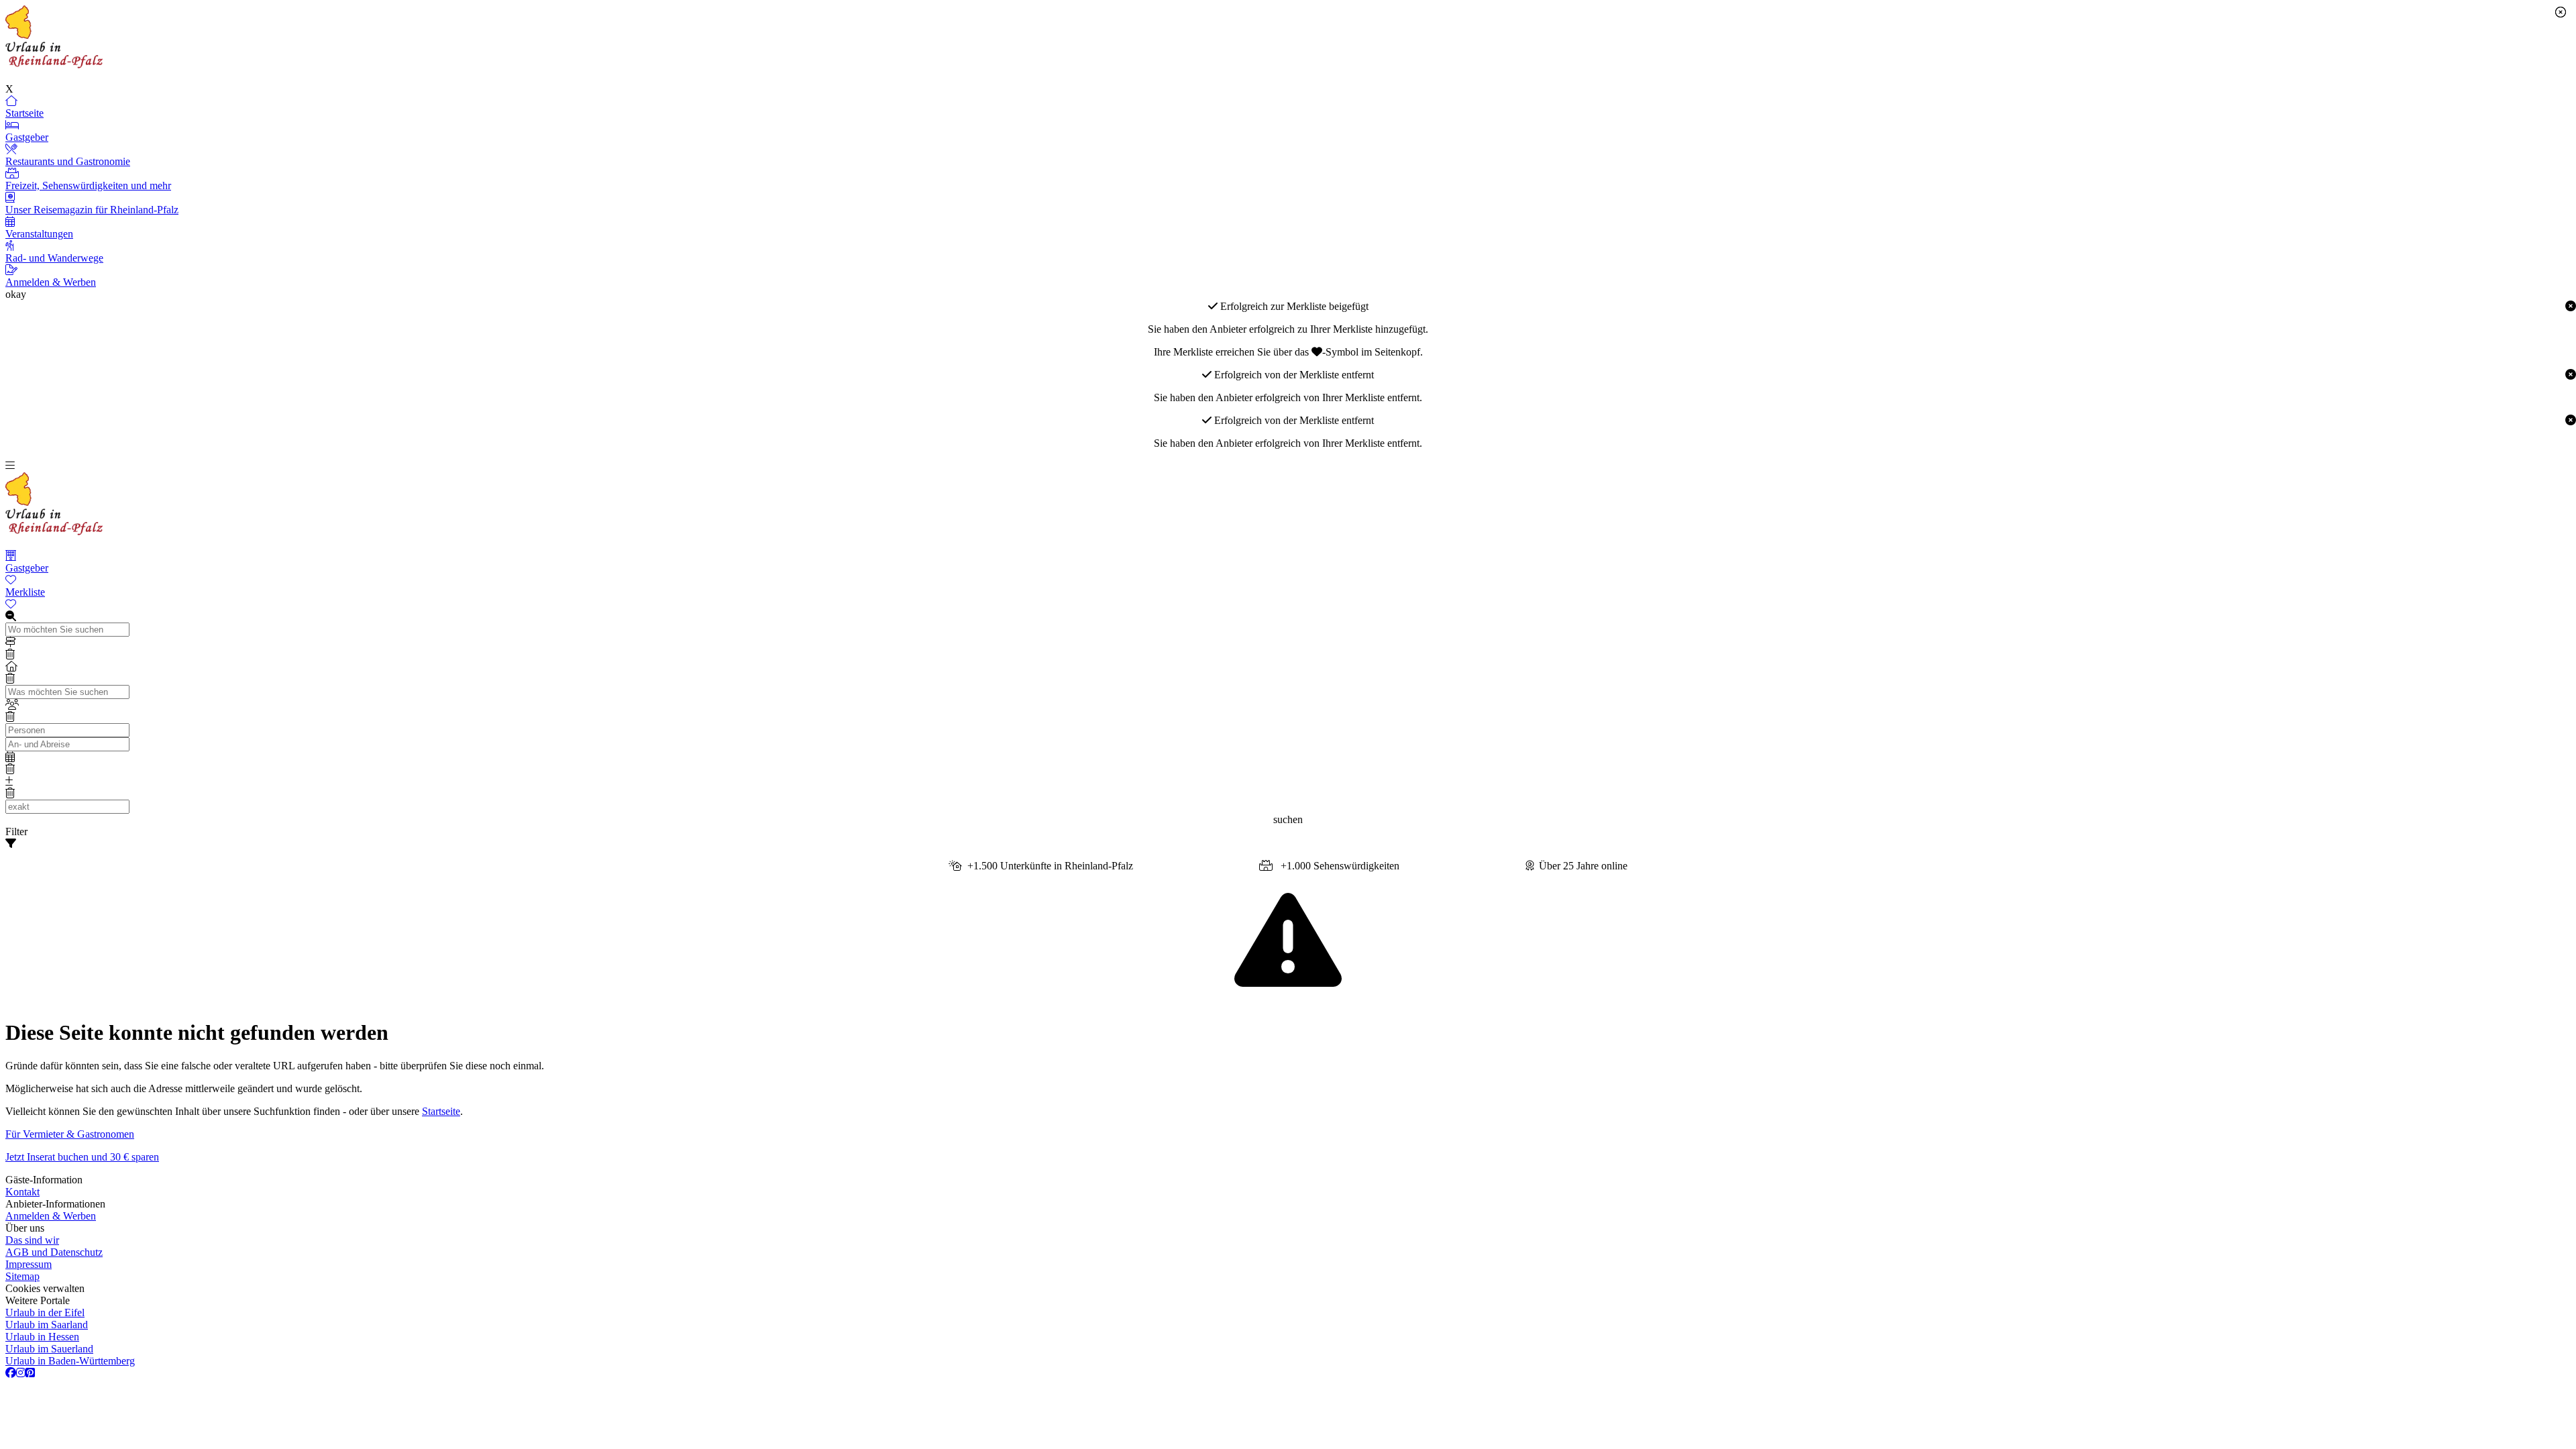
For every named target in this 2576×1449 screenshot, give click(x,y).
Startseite (441, 1111)
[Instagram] (21, 1373)
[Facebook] (11, 1373)
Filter (16, 831)
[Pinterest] (30, 1373)
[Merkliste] (1288, 604)
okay (16, 294)
